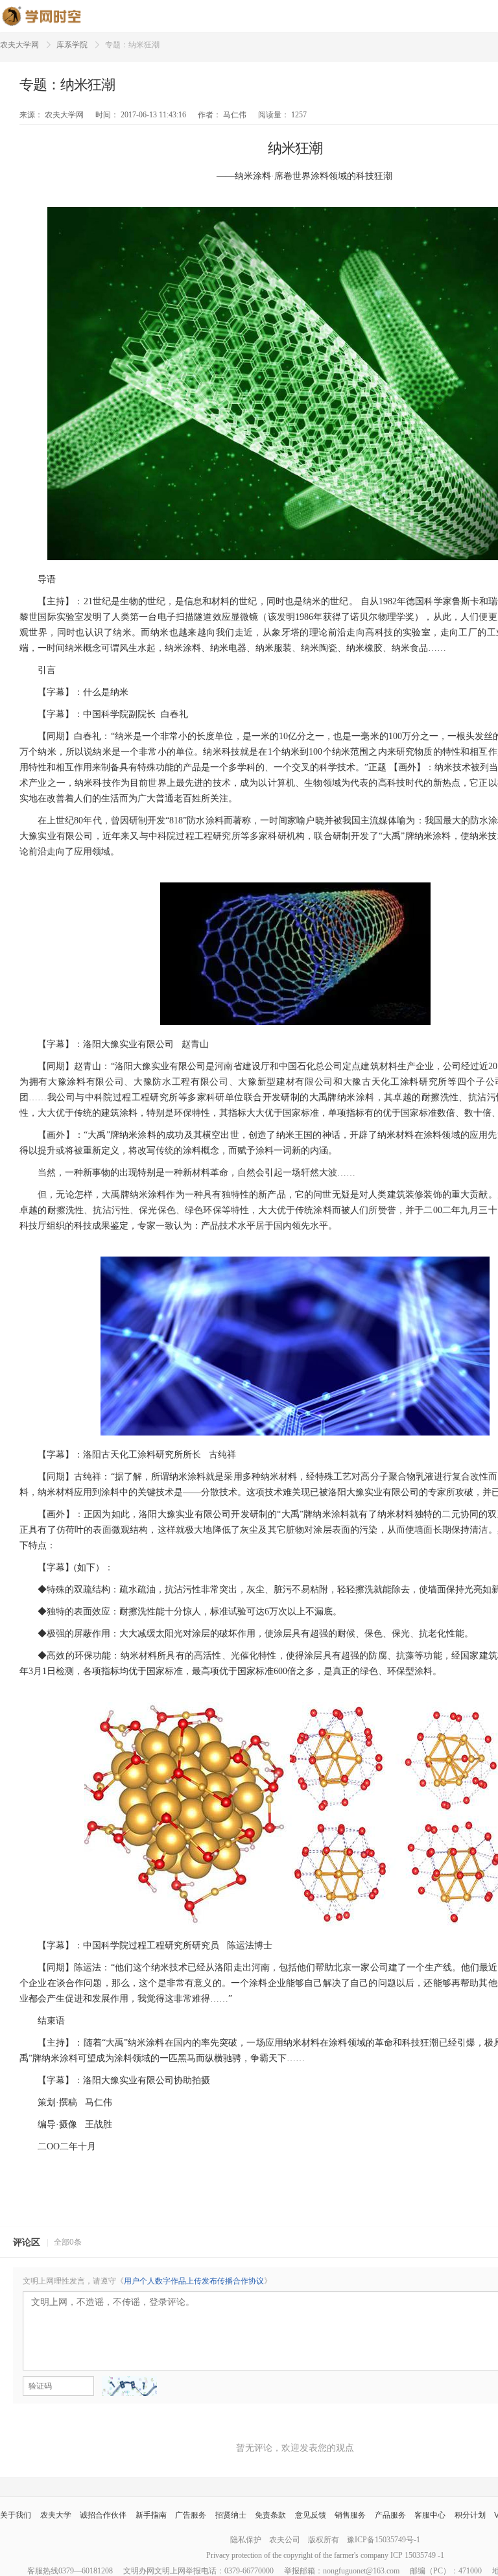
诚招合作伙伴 (103, 2515)
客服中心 (430, 2515)
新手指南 (151, 2515)
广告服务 (191, 2515)
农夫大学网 (19, 45)
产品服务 (390, 2515)
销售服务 (350, 2515)
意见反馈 (311, 2515)
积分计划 (470, 2515)
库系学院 (72, 45)
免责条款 (270, 2515)
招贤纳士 (231, 2515)
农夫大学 (56, 2515)
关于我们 (16, 2515)
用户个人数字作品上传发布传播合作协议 (194, 2281)
